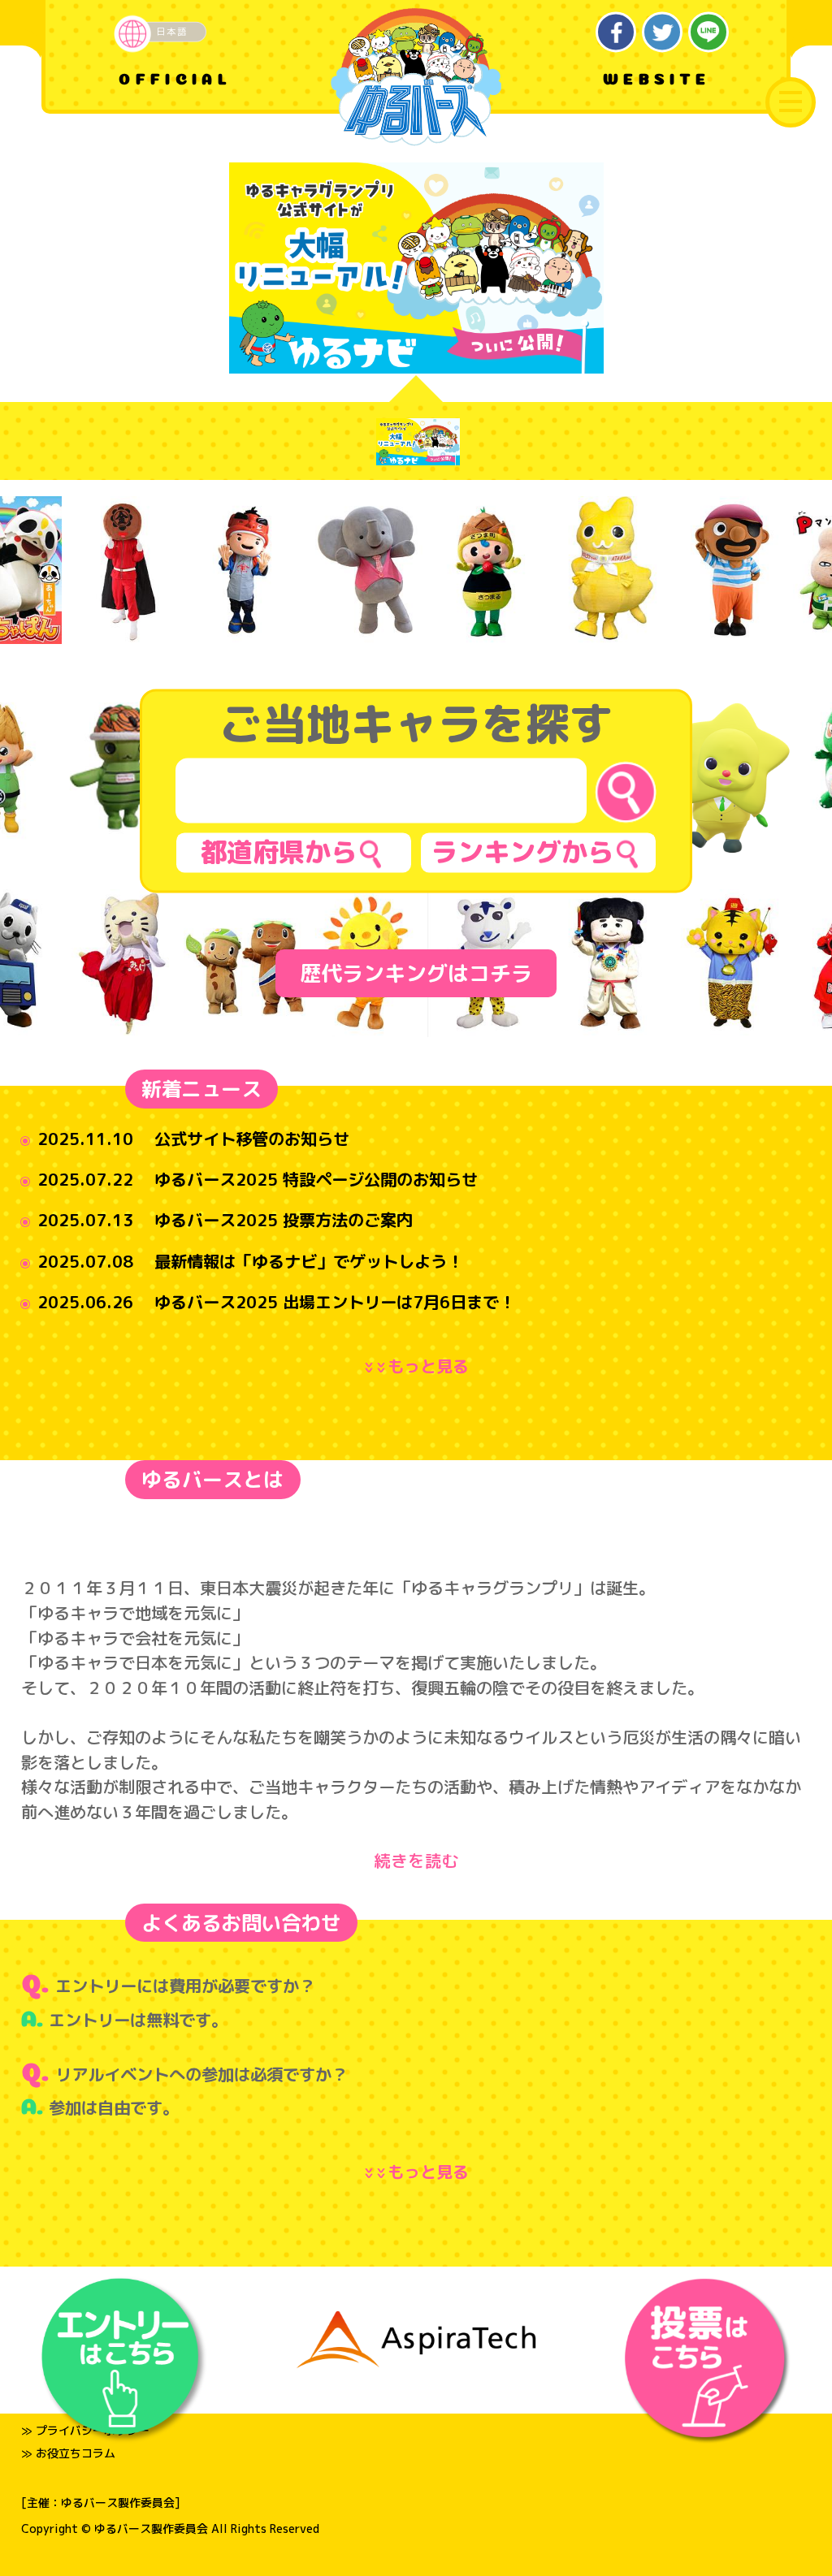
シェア (616, 32)
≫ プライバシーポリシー (85, 2430)
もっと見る (420, 1366)
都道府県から (279, 852)
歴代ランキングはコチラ (416, 973)
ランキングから (522, 852)
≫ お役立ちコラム (68, 2453)
